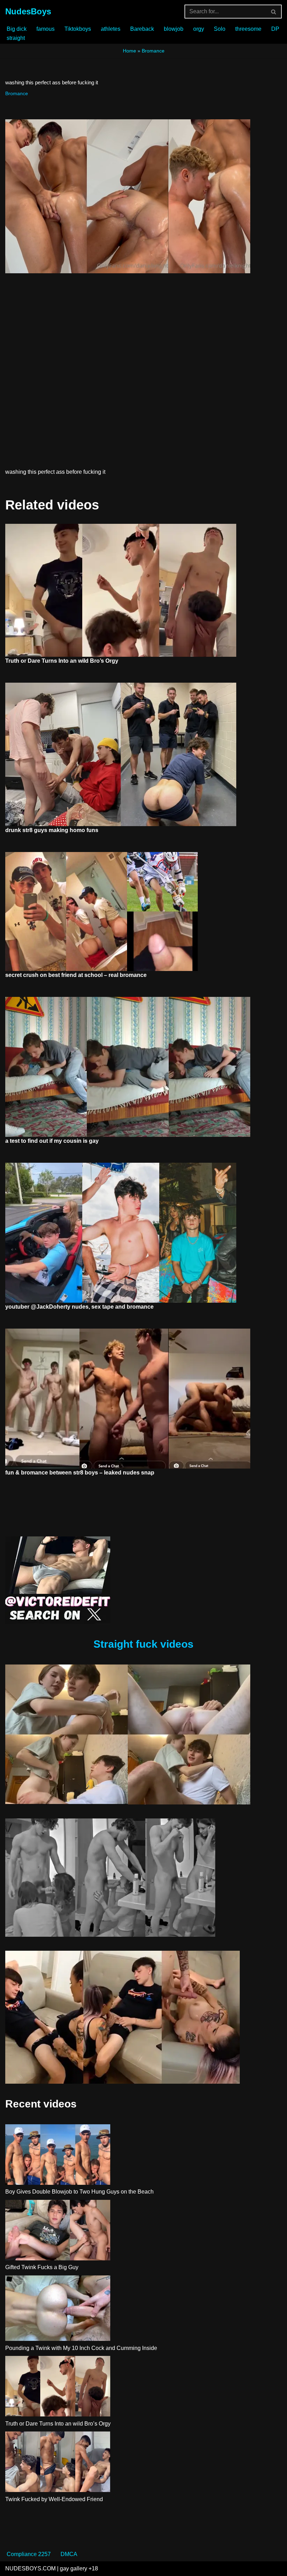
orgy (199, 29)
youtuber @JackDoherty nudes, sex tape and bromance (79, 1307)
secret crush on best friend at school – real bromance (76, 975)
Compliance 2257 (29, 2554)
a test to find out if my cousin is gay (52, 1141)
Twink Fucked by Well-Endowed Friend (54, 2499)
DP (275, 29)
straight (16, 38)
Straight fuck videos (143, 1644)
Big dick (17, 29)
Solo (220, 29)
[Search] (274, 12)
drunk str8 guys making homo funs (52, 830)
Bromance (153, 51)
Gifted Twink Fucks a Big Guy (42, 2267)
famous (45, 29)
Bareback (142, 29)
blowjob (174, 29)
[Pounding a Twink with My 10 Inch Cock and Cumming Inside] (58, 2310)
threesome (248, 29)
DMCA (69, 2554)
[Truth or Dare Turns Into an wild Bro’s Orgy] (58, 2387)
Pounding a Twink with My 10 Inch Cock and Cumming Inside (81, 2348)
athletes (111, 29)
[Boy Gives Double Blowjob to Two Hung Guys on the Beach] (58, 2156)
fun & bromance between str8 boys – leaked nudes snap (80, 1473)
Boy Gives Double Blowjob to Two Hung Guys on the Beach (79, 2192)
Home (129, 51)
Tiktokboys (78, 29)
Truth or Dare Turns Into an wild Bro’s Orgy (62, 661)
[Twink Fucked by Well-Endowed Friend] (58, 2463)
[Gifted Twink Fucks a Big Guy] (58, 2231)
